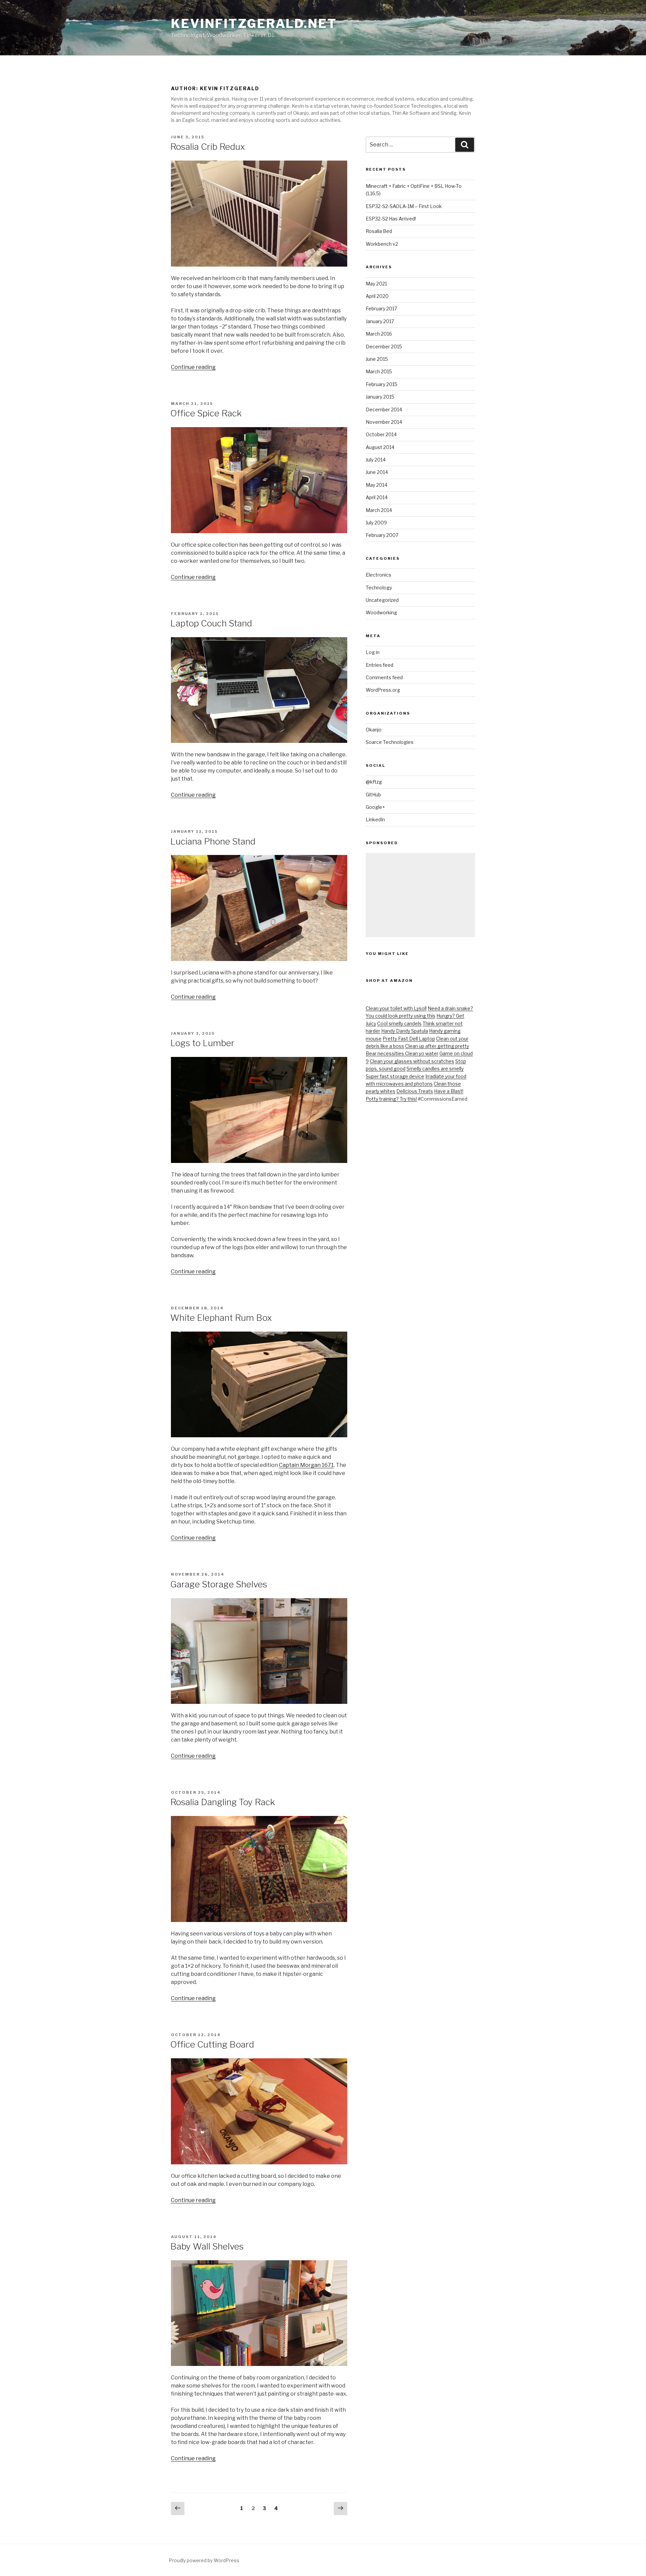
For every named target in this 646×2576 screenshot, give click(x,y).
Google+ (375, 807)
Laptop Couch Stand (211, 623)
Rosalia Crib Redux (208, 147)
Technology (379, 588)
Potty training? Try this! (391, 1099)
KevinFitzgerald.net (254, 24)
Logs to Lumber (202, 1043)
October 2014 (381, 434)
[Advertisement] (420, 895)
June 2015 (377, 359)
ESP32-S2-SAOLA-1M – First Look (404, 206)
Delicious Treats (415, 1091)
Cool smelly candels (399, 1023)
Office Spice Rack (206, 413)
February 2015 (382, 384)
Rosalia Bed (379, 231)
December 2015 (384, 347)
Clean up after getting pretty (437, 1046)
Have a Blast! (449, 1091)
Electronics (379, 575)
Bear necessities (385, 1053)
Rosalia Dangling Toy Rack (223, 1802)
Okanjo (374, 730)
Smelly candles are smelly (435, 1069)
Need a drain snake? (450, 1008)
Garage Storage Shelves (219, 1584)
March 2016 (379, 334)
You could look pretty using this (401, 1016)
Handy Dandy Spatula (405, 1031)
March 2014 (379, 510)
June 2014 (377, 472)
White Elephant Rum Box (221, 1318)
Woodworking (381, 612)
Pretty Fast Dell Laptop (409, 1039)
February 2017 (381, 308)
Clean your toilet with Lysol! (396, 1008)
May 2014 (376, 485)
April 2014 (377, 497)
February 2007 (382, 535)
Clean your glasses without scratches (412, 1061)
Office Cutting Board (212, 2044)
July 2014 (376, 460)
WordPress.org (383, 690)
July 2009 (376, 523)
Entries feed (380, 665)
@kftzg (374, 782)
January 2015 (380, 397)
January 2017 (380, 321)
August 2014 (380, 447)
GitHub (373, 795)
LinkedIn (375, 819)
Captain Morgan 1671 (306, 1465)
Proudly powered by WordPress (204, 2560)
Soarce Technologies (390, 742)
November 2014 (384, 422)
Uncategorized (382, 600)
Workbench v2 (382, 244)
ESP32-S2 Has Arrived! (391, 219)
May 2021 (376, 284)
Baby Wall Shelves (207, 2246)
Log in (373, 652)
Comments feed (384, 677)
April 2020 (377, 296)
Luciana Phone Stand (213, 841)
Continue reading (193, 367)
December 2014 (384, 409)
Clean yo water (422, 1053)
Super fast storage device (395, 1076)
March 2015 (379, 371)
